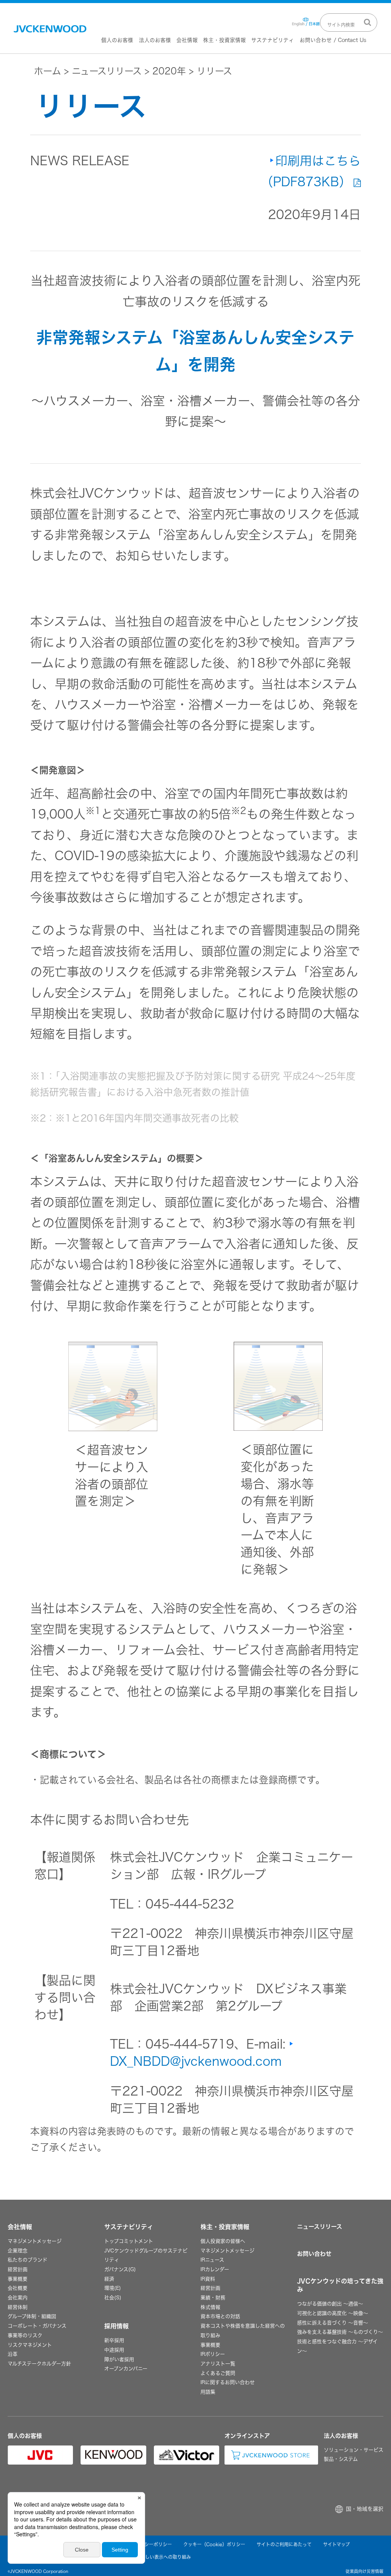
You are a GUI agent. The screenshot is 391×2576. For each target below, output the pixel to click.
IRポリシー (213, 2354)
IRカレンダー (215, 2269)
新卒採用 (114, 2340)
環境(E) (113, 2288)
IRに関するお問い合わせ (228, 2382)
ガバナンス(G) (120, 2269)
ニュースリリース (107, 71)
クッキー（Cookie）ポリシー (214, 2544)
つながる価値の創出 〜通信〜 (330, 2304)
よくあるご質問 (218, 2373)
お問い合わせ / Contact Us (333, 40)
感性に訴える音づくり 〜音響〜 (333, 2323)
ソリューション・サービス (354, 2450)
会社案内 (18, 2298)
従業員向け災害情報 (364, 2571)
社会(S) (113, 2298)
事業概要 (18, 2279)
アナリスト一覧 (218, 2364)
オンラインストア (247, 2436)
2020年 (169, 71)
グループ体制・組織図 (32, 2316)
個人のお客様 (117, 40)
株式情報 (210, 2307)
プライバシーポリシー (149, 2544)
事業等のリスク (25, 2335)
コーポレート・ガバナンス (37, 2326)
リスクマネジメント (30, 2345)
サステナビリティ (273, 40)
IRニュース (212, 2260)
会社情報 (187, 40)
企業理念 (18, 2251)
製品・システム (341, 2459)
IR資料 (208, 2279)
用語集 (208, 2392)
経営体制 (18, 2307)
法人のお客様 (155, 40)
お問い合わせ (314, 2254)
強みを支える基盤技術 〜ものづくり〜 (340, 2332)
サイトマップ (336, 2544)
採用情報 (116, 2326)
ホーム (48, 71)
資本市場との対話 (220, 2316)
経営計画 (18, 2269)
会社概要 (18, 2288)
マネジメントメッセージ (35, 2241)
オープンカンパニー (126, 2369)
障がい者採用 (119, 2359)
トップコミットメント (129, 2241)
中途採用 (114, 2350)
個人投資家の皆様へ (223, 2241)
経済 (109, 2279)
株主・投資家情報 (225, 40)
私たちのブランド (27, 2260)
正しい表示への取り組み (166, 2557)
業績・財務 (213, 2298)
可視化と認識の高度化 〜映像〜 (333, 2313)
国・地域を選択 (365, 2509)
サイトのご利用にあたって (284, 2544)
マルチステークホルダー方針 (39, 2364)
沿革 (13, 2354)
